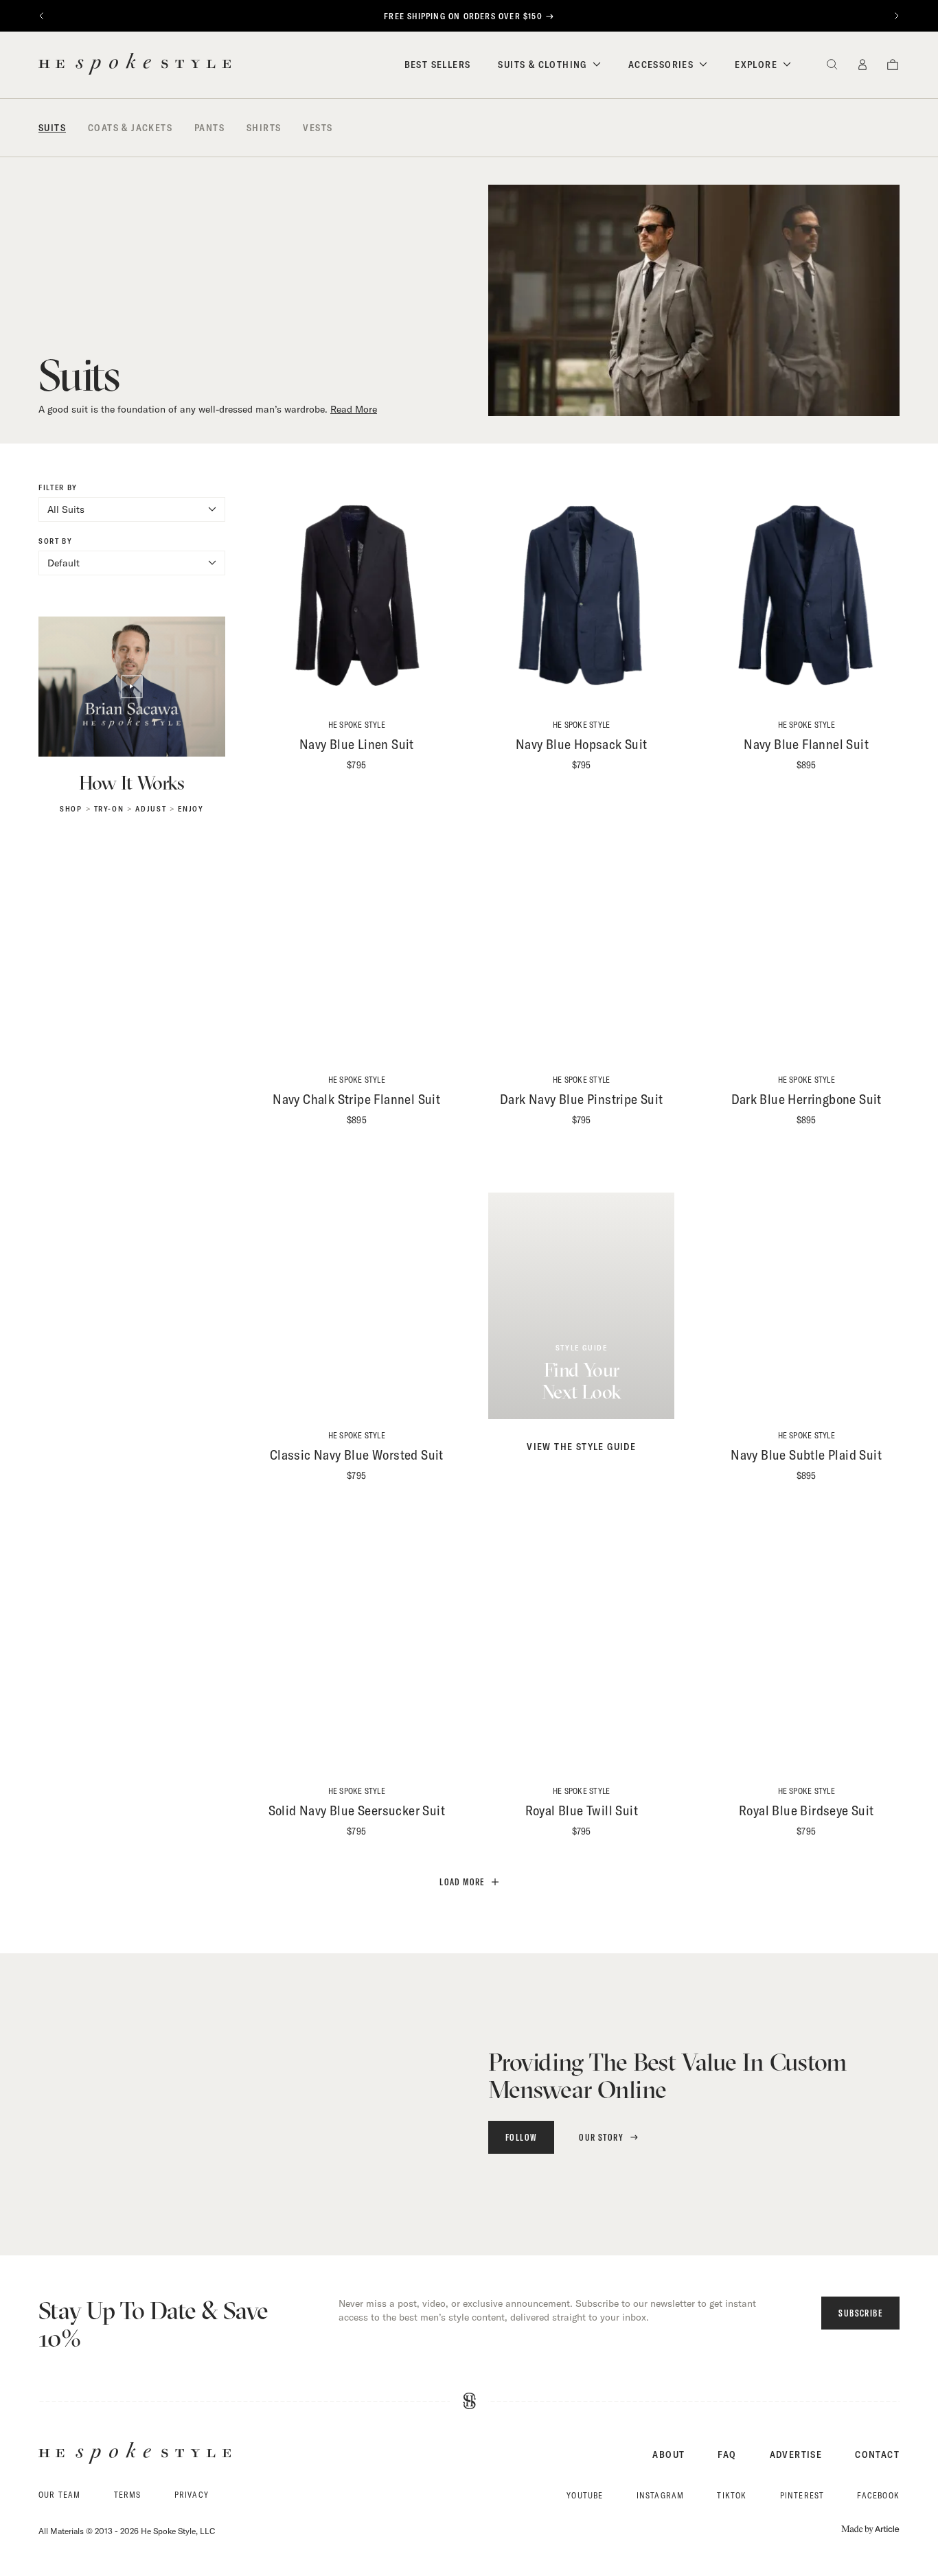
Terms (128, 2495)
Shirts (264, 128)
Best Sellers (438, 65)
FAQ (727, 2454)
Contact (877, 2454)
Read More (354, 409)
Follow (521, 2137)
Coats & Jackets (130, 128)
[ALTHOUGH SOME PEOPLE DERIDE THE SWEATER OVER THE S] (381, 2101)
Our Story (601, 2137)
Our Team (60, 2495)
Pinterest (802, 2495)
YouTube (585, 2495)
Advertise (796, 2454)
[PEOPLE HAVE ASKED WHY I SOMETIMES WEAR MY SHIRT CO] (244, 2101)
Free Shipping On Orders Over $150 (463, 16)
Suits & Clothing (542, 65)
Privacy (192, 2495)
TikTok (732, 2495)
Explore (756, 65)
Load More (462, 1882)
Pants (209, 128)
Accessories (661, 65)
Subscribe (860, 2313)
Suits (52, 128)
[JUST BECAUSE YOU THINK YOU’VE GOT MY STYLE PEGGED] (107, 2101)
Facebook (878, 2495)
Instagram (661, 2495)
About (668, 2454)
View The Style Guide (581, 1447)
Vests (318, 128)
